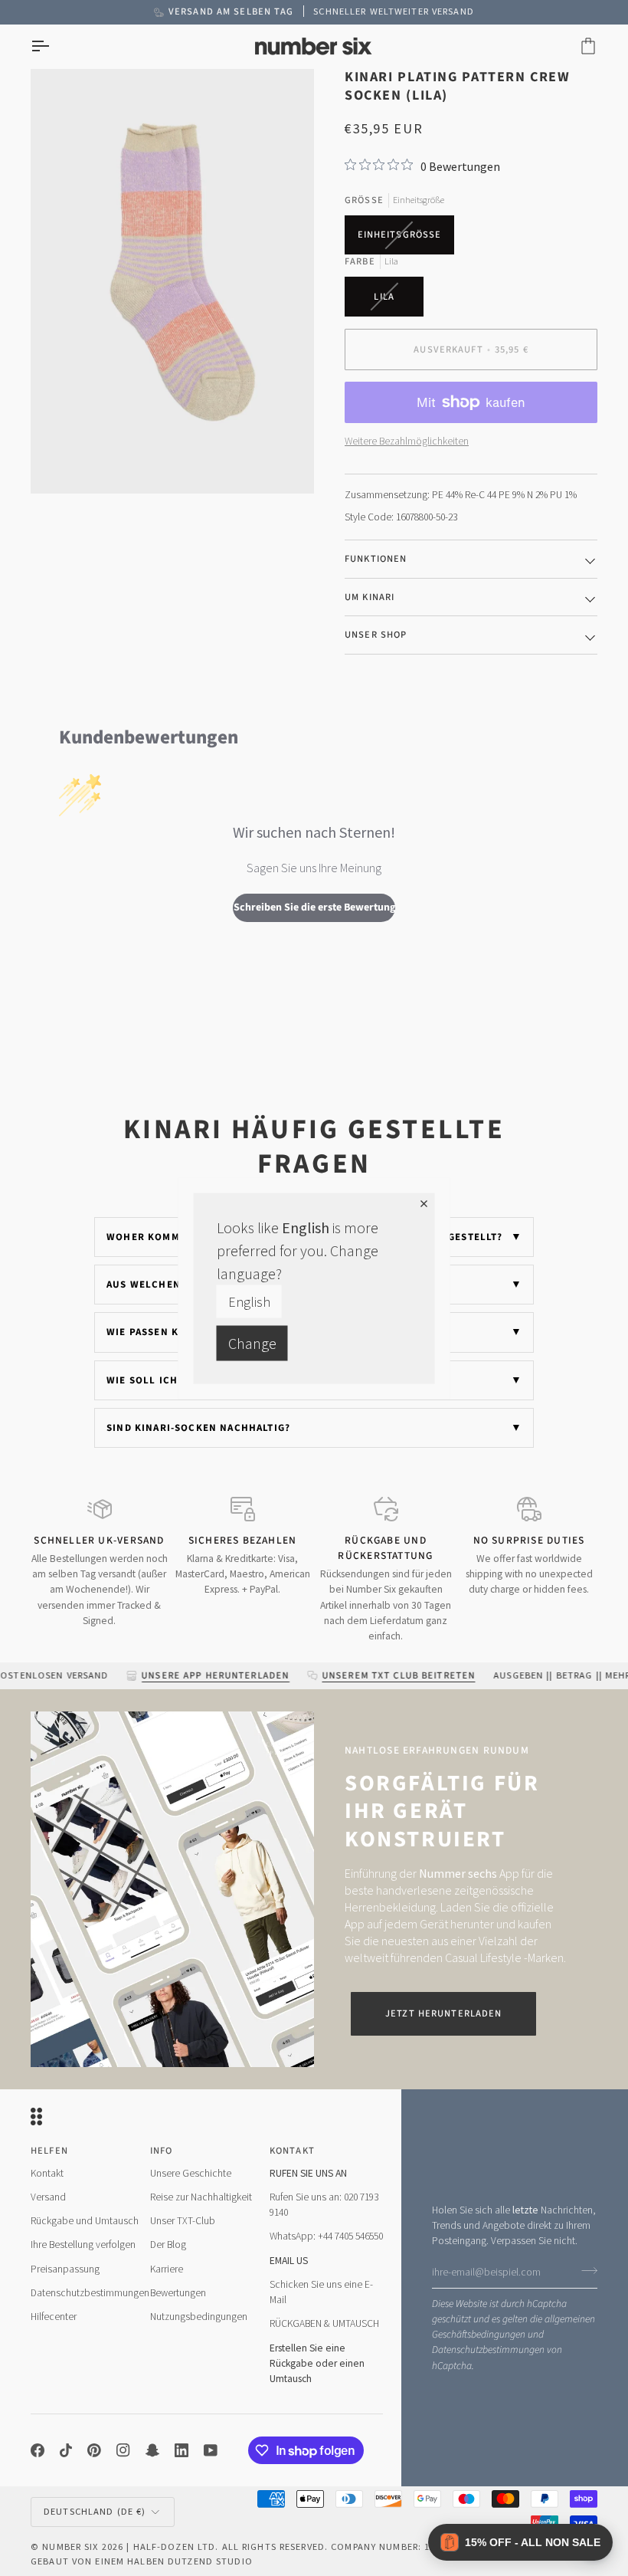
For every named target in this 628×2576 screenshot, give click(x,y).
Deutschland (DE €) (95, 2511)
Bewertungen (178, 2293)
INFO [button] (162, 2151)
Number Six (70, 2546)
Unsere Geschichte (191, 2173)
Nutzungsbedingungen (199, 2317)
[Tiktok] (66, 2450)
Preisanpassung (65, 2269)
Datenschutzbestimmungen (488, 2350)
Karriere (167, 2269)
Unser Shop (376, 635)
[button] (520, 2542)
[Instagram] (123, 2450)
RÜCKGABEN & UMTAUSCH (324, 2323)
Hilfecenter (54, 2317)
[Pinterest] (94, 2450)
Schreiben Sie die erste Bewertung (314, 907)
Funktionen (376, 559)
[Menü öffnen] (54, 46)
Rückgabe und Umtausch (85, 2221)
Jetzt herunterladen (443, 2013)
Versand (48, 2197)
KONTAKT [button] (292, 2151)
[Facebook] (38, 2450)
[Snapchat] (152, 2450)
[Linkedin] (182, 2450)
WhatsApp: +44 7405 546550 (326, 2236)
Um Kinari (370, 597)
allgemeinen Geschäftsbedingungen (514, 2327)
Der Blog (168, 2245)
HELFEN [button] (49, 2151)
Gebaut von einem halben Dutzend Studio (142, 2561)
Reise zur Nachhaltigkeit (201, 2197)
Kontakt (47, 2173)
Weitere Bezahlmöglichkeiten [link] (407, 441)
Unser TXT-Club (183, 2221)
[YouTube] (211, 2450)
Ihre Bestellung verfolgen (83, 2245)
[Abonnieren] (585, 2270)
